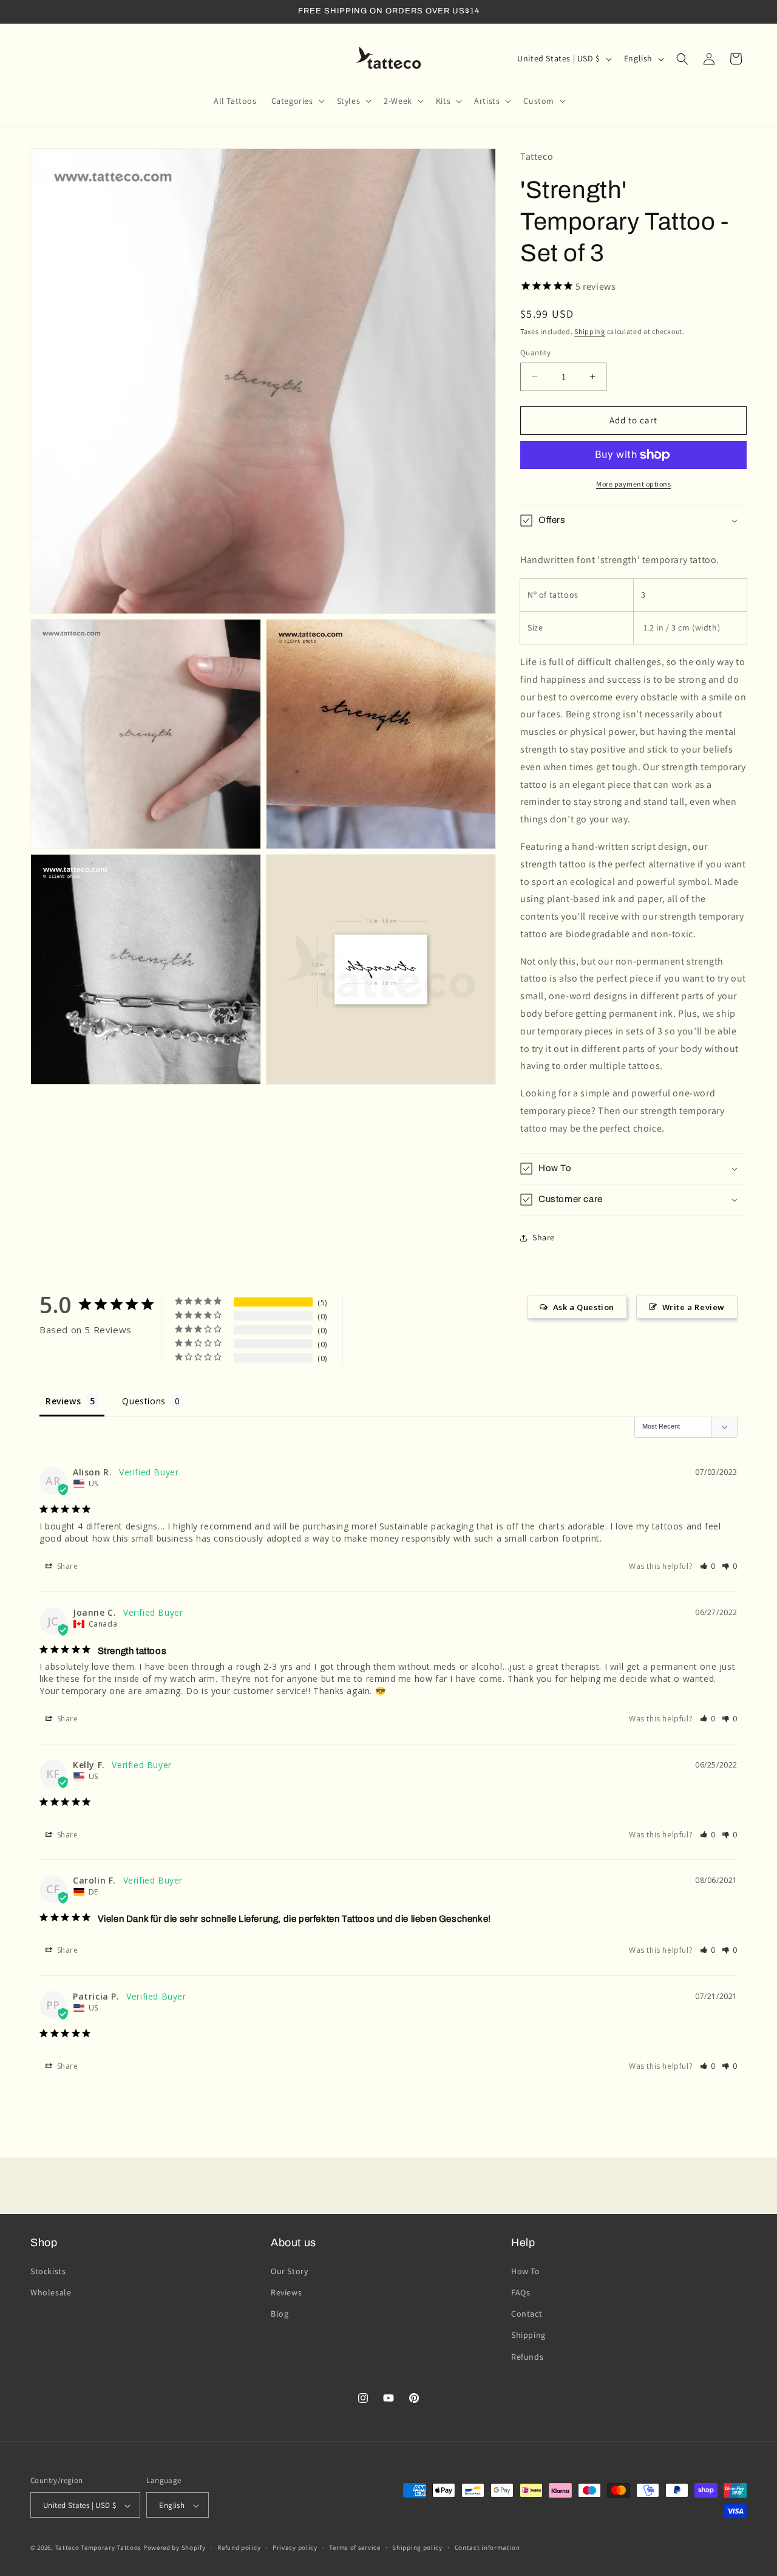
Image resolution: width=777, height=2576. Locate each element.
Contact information (487, 2547)
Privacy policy (295, 2547)
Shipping (590, 331)
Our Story (289, 2270)
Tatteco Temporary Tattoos (99, 2548)
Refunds (527, 2356)
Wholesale (51, 2292)
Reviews (286, 2292)
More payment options (633, 484)
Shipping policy (417, 2547)
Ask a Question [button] (584, 1307)
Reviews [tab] (63, 1401)
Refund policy (239, 2547)
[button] (297, 101)
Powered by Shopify (175, 2548)
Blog (280, 2314)
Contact (527, 2314)
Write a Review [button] (694, 1307)
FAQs (521, 2292)
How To (526, 2270)
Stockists (48, 2270)
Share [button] (544, 1237)
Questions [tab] (144, 1401)
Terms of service (355, 2547)
